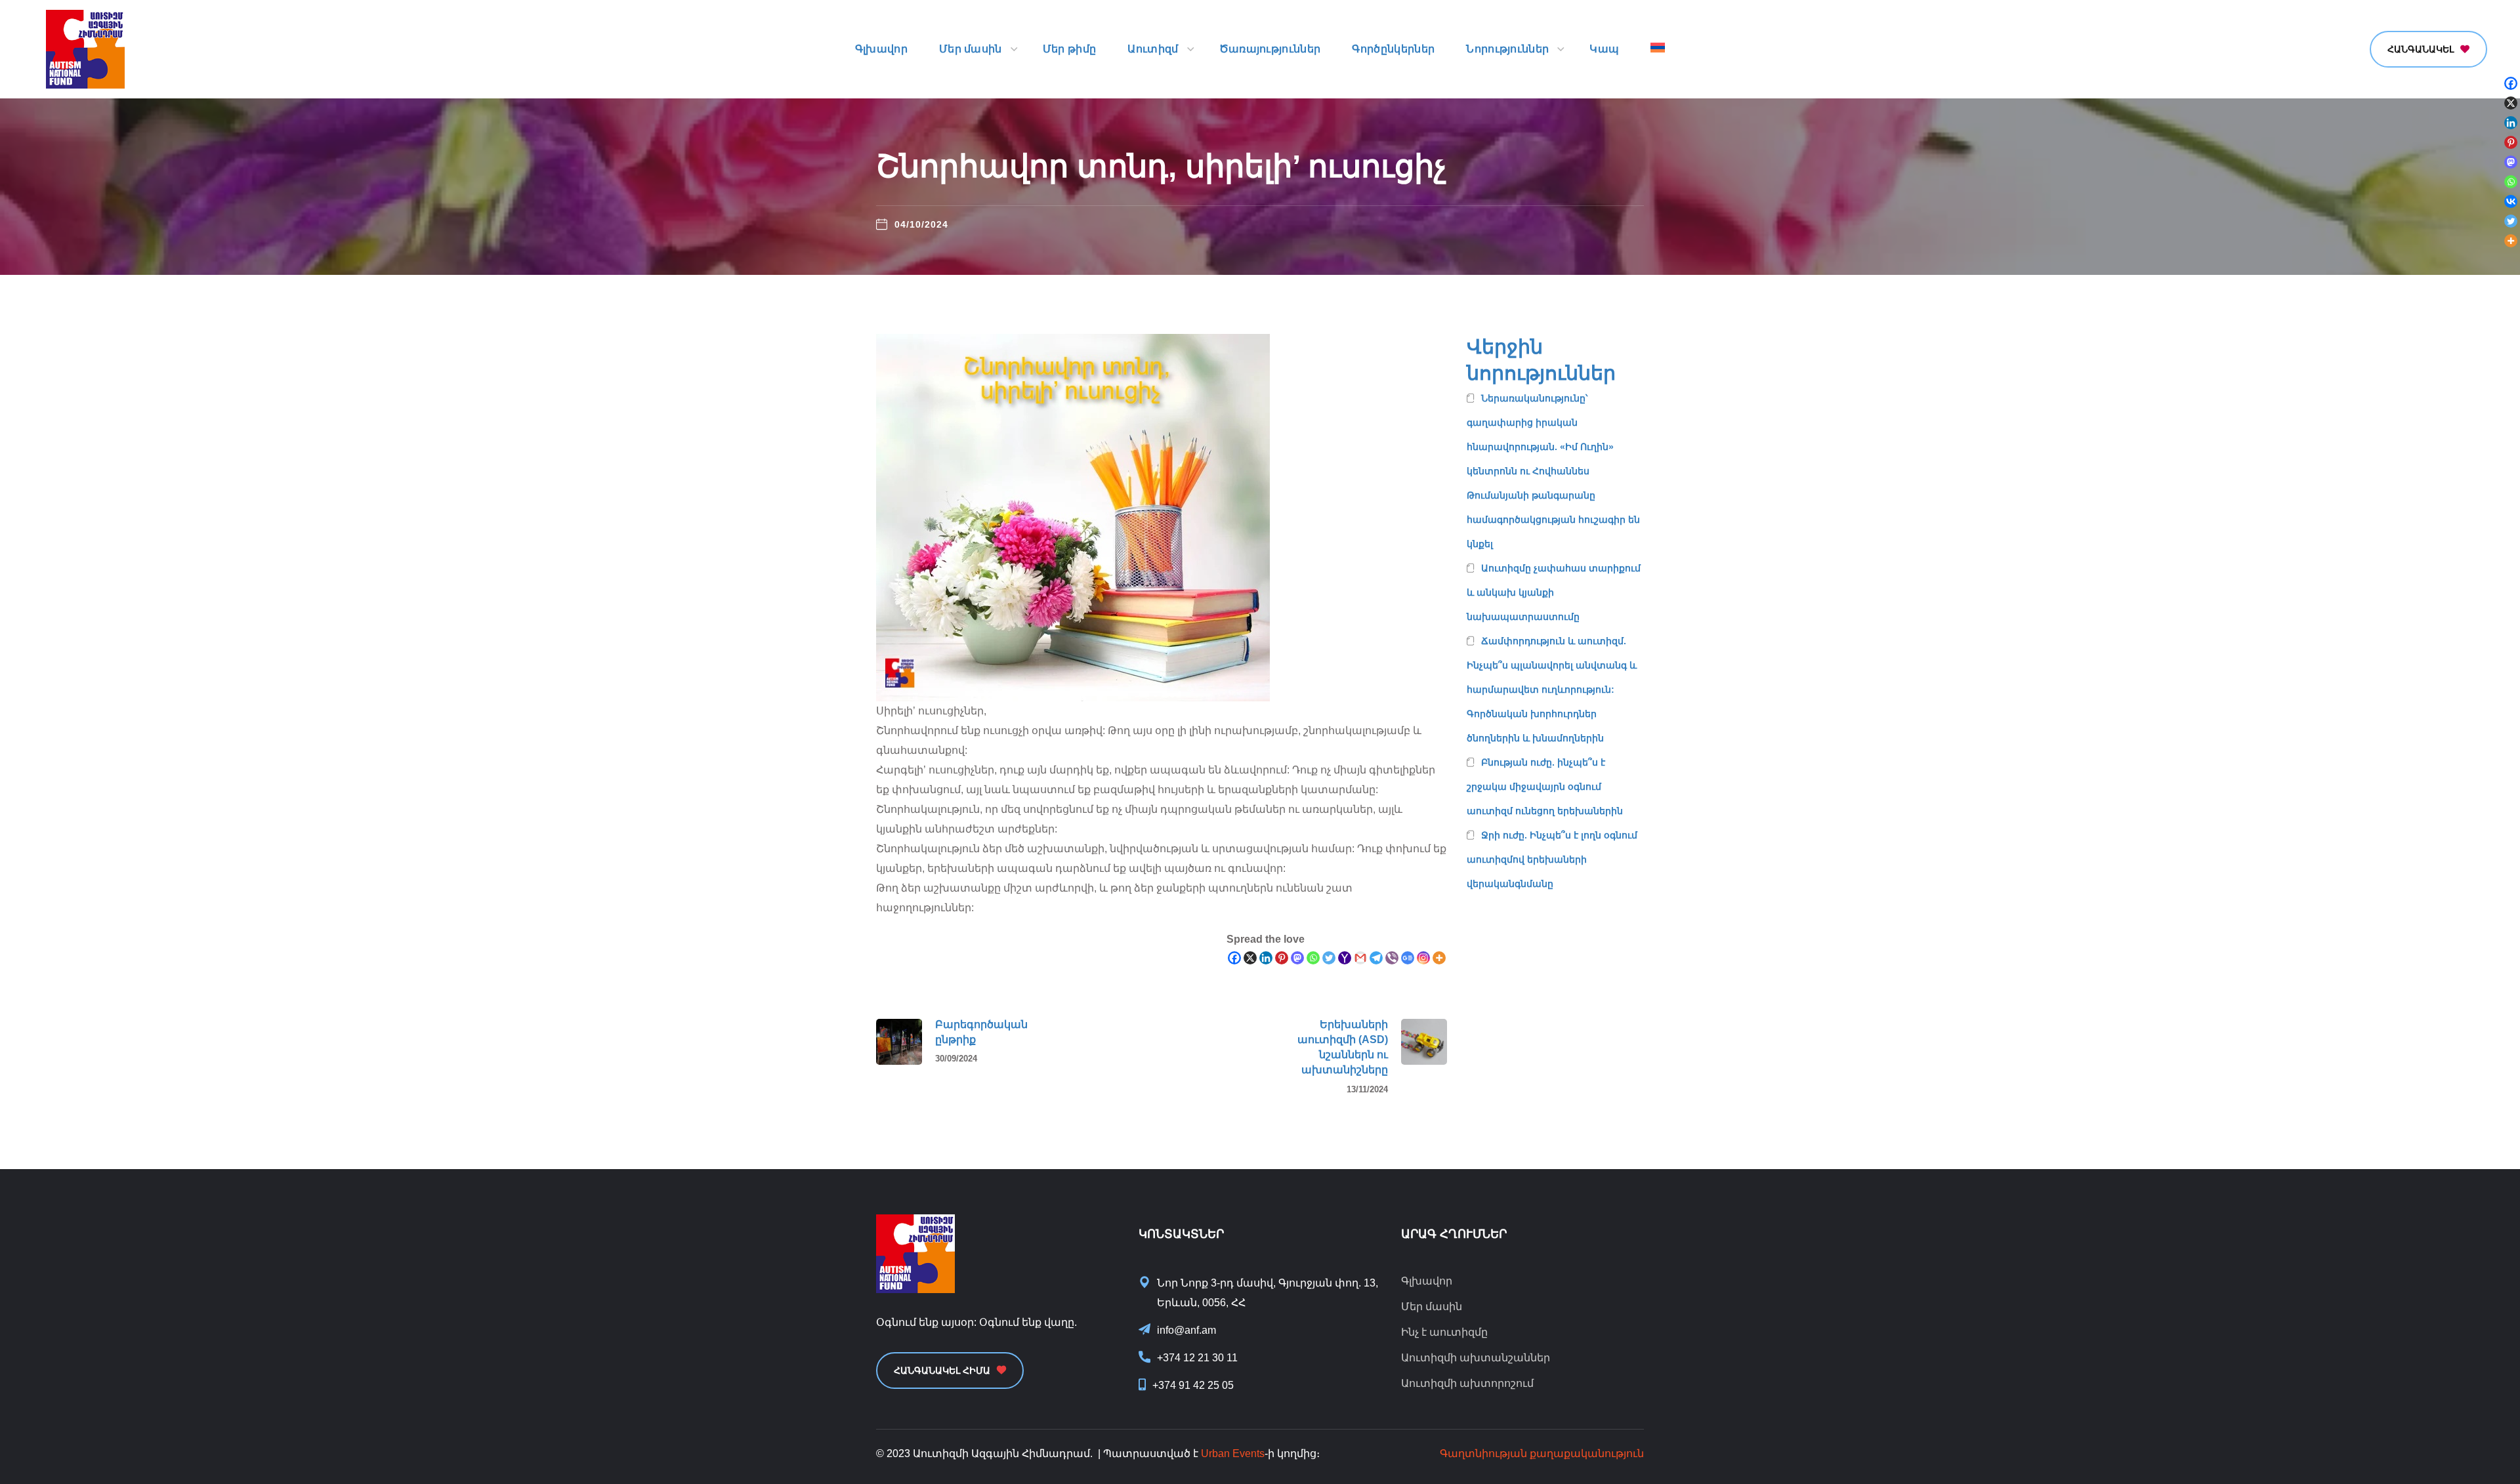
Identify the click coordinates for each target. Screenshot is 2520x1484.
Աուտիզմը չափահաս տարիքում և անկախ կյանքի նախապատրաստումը (1554, 592)
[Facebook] (1234, 958)
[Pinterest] (1282, 958)
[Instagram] (1423, 958)
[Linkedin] (1266, 958)
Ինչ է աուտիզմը (1444, 1332)
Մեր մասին (1432, 1307)
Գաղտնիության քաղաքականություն (1542, 1453)
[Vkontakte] (2511, 201)
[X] (1250, 958)
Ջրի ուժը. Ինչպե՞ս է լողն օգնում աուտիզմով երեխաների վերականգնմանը (1552, 859)
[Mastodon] (1297, 958)
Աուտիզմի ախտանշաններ (1476, 1358)
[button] (2428, 49)
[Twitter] (1329, 958)
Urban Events (1233, 1453)
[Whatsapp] (1313, 958)
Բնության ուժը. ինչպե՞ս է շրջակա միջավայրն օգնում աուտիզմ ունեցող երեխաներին (1545, 787)
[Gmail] (1360, 958)
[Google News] (1408, 958)
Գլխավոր (1427, 1281)
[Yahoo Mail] (1345, 958)
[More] (1439, 958)
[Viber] (1392, 958)
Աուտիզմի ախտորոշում (1467, 1383)
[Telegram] (1376, 958)
